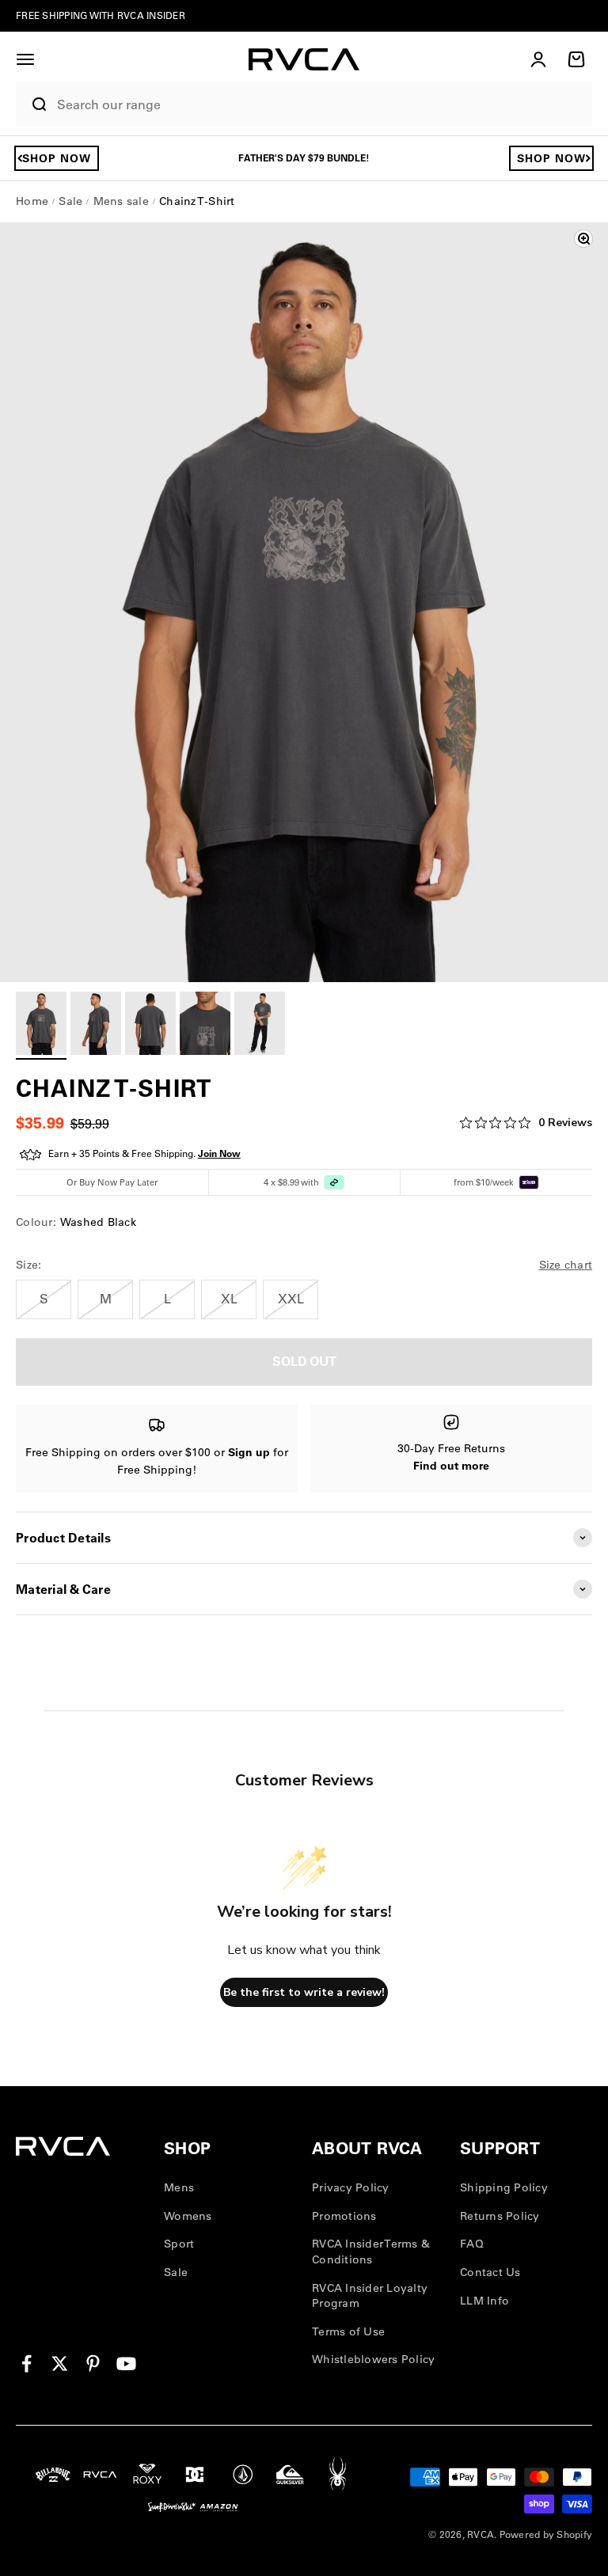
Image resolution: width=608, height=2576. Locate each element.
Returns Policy (500, 2216)
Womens (188, 2216)
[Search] (32, 104)
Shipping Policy (504, 2187)
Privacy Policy (351, 2187)
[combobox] (321, 105)
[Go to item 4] (205, 1026)
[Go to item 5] (260, 1026)
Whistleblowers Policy (373, 2359)
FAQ (472, 2244)
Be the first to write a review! (304, 1992)
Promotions (344, 2216)
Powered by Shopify (546, 2534)
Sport (179, 2244)
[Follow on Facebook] (27, 2364)
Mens (179, 2187)
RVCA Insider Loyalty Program (370, 2296)
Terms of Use (348, 2331)
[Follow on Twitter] (60, 2364)
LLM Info (484, 2301)
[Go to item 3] (150, 1026)
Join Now (219, 1153)
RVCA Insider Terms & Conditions (371, 2252)
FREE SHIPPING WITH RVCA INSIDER (101, 15)
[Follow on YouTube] (126, 2364)
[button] (25, 59)
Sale (176, 2272)
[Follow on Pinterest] (93, 2364)
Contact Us (490, 2272)
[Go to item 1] (41, 1026)
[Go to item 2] (96, 1026)
